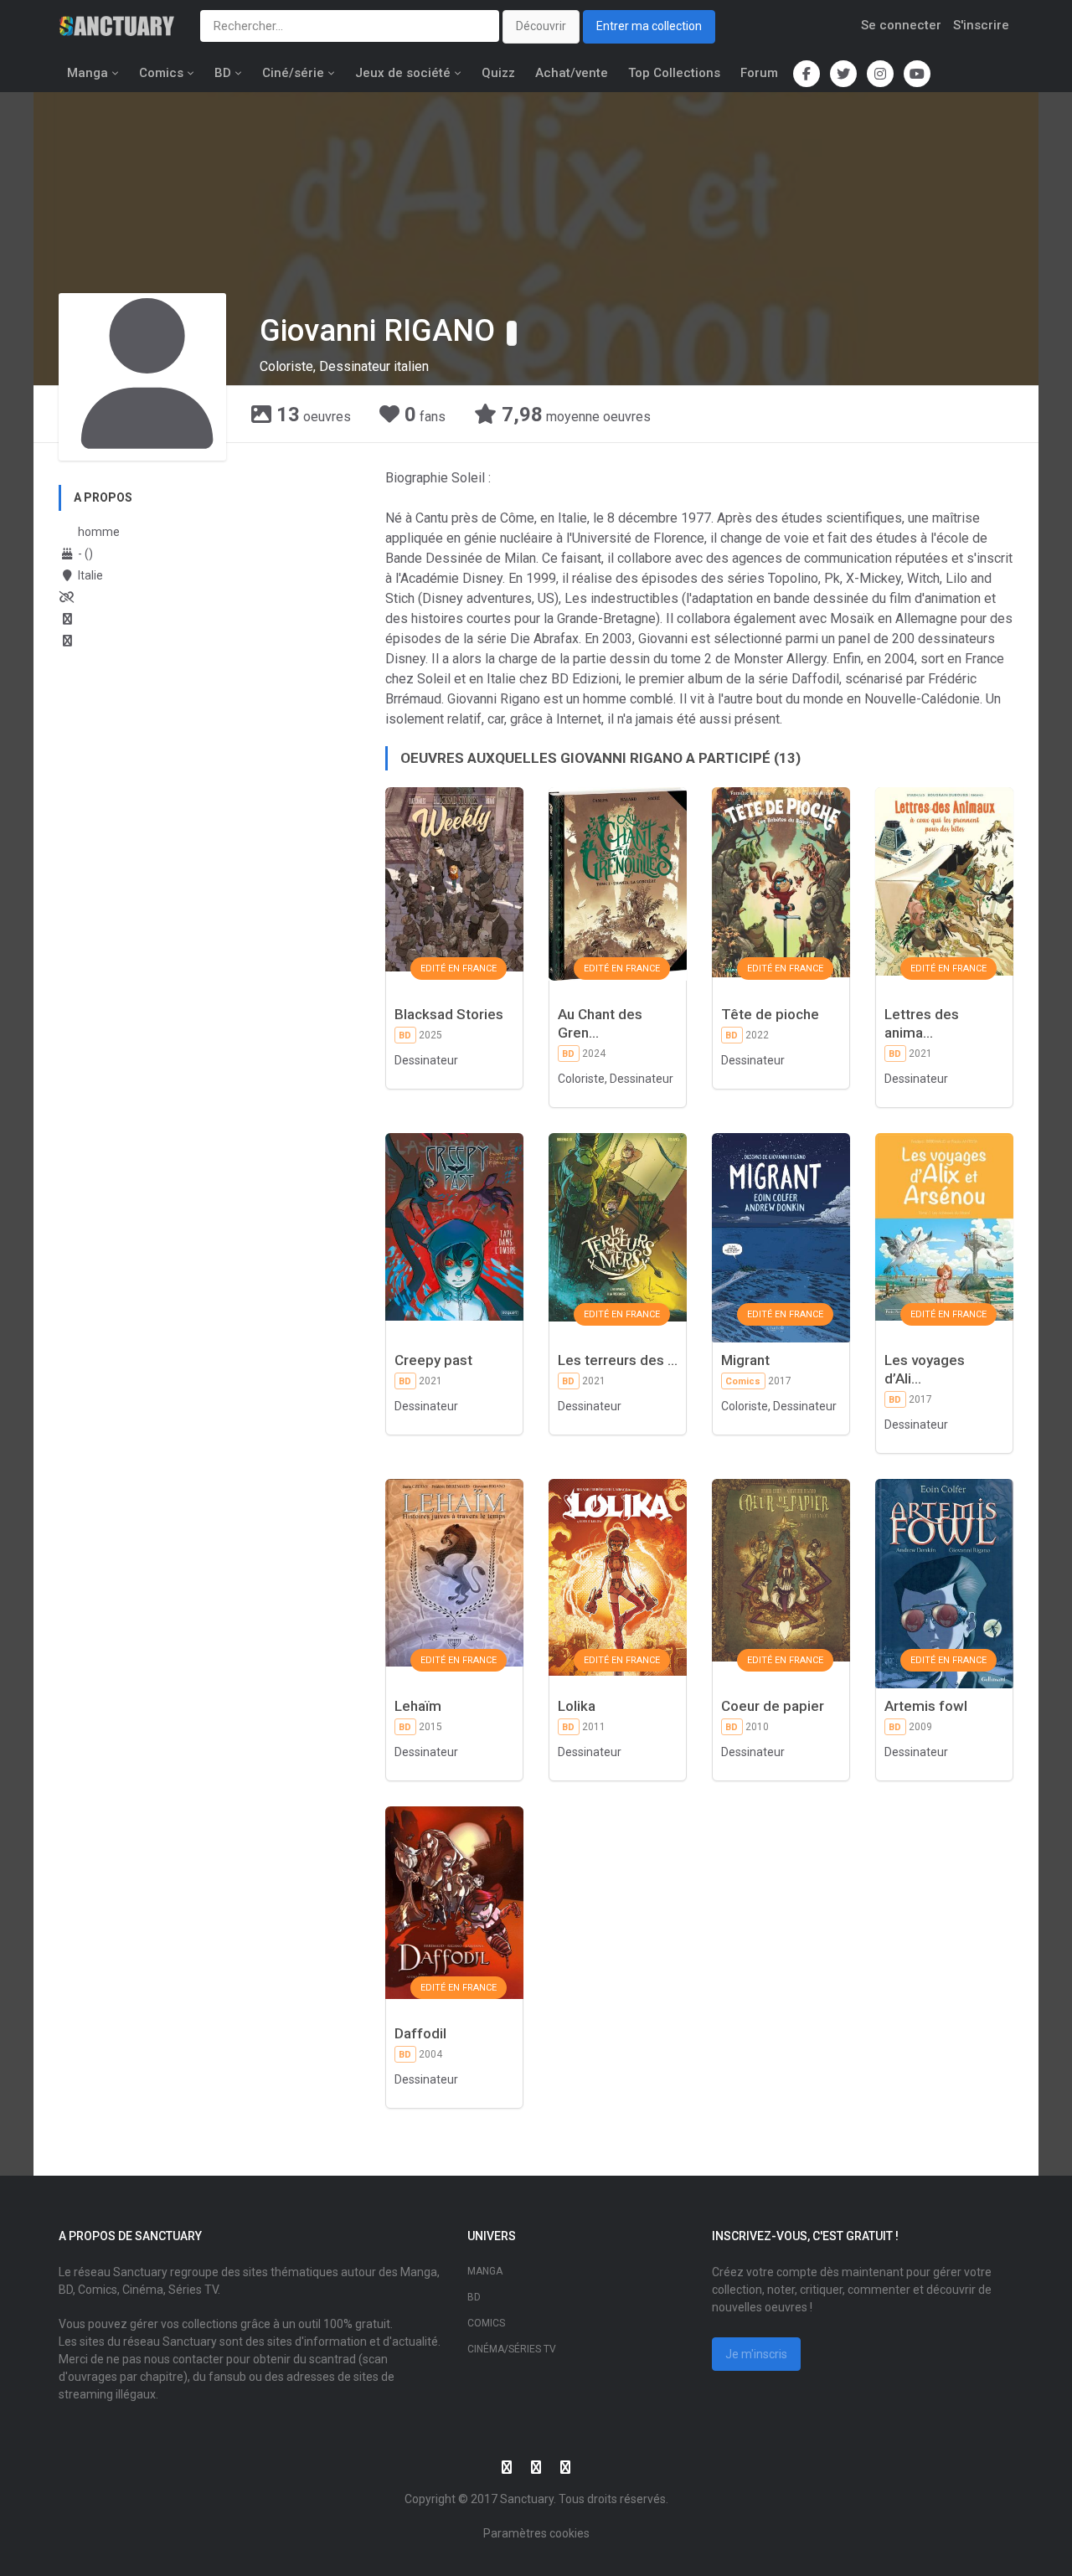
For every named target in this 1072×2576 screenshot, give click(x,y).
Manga (88, 73)
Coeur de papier (773, 1706)
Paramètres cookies (536, 2533)
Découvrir (541, 26)
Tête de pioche (770, 1014)
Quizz (498, 73)
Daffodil (420, 2033)
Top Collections (674, 73)
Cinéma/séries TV (512, 2349)
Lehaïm (418, 1706)
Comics (161, 73)
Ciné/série (293, 73)
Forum (759, 73)
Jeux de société (403, 73)
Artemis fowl (926, 1706)
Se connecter (901, 25)
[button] (512, 333)
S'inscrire (981, 25)
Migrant (745, 1360)
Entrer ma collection (649, 26)
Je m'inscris (756, 2354)
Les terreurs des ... (618, 1360)
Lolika (577, 1706)
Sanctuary (527, 2499)
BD (223, 73)
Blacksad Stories (449, 1014)
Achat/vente (572, 73)
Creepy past (433, 1360)
